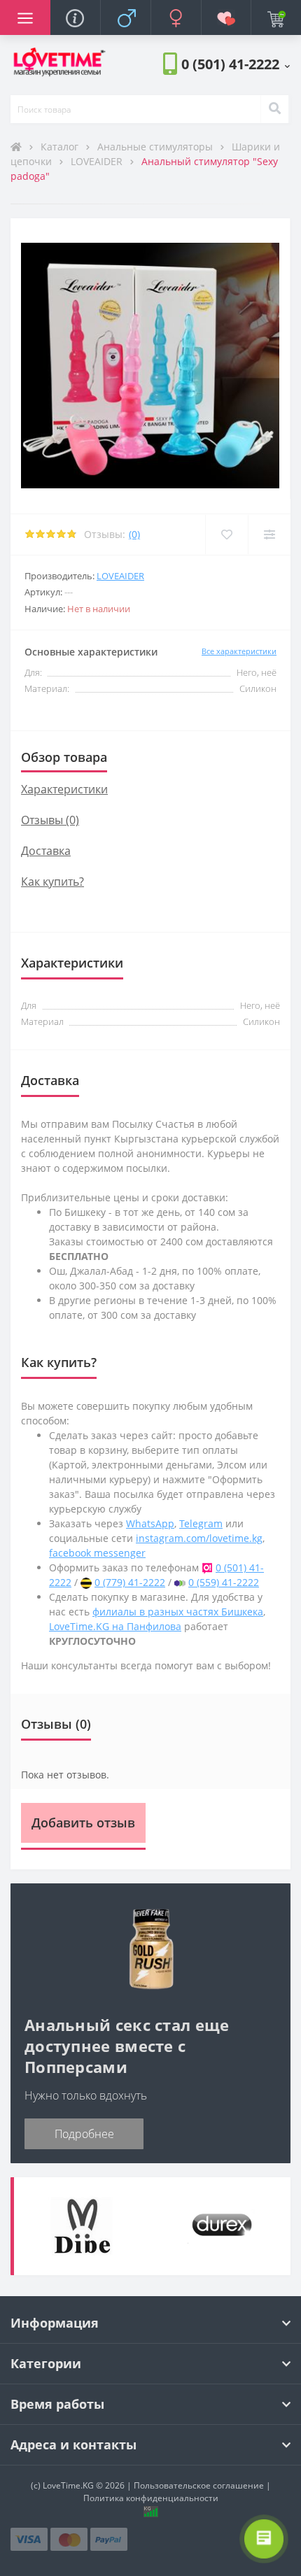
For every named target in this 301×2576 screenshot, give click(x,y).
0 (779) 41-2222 (130, 1582)
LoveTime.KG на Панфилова (115, 1626)
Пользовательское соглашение (199, 2485)
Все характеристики (239, 651)
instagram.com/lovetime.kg (199, 1538)
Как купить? (52, 882)
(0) (134, 534)
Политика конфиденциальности (151, 2498)
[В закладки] (226, 535)
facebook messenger (97, 1553)
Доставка (46, 851)
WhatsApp (150, 1523)
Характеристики (64, 789)
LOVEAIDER (98, 161)
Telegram (201, 1523)
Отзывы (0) (50, 820)
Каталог (61, 147)
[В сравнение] (269, 535)
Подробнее (84, 2134)
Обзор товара (64, 757)
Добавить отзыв (83, 1823)
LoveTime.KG (68, 2485)
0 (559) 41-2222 (224, 1582)
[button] (236, 64)
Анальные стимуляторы (156, 147)
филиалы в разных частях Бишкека (178, 1612)
